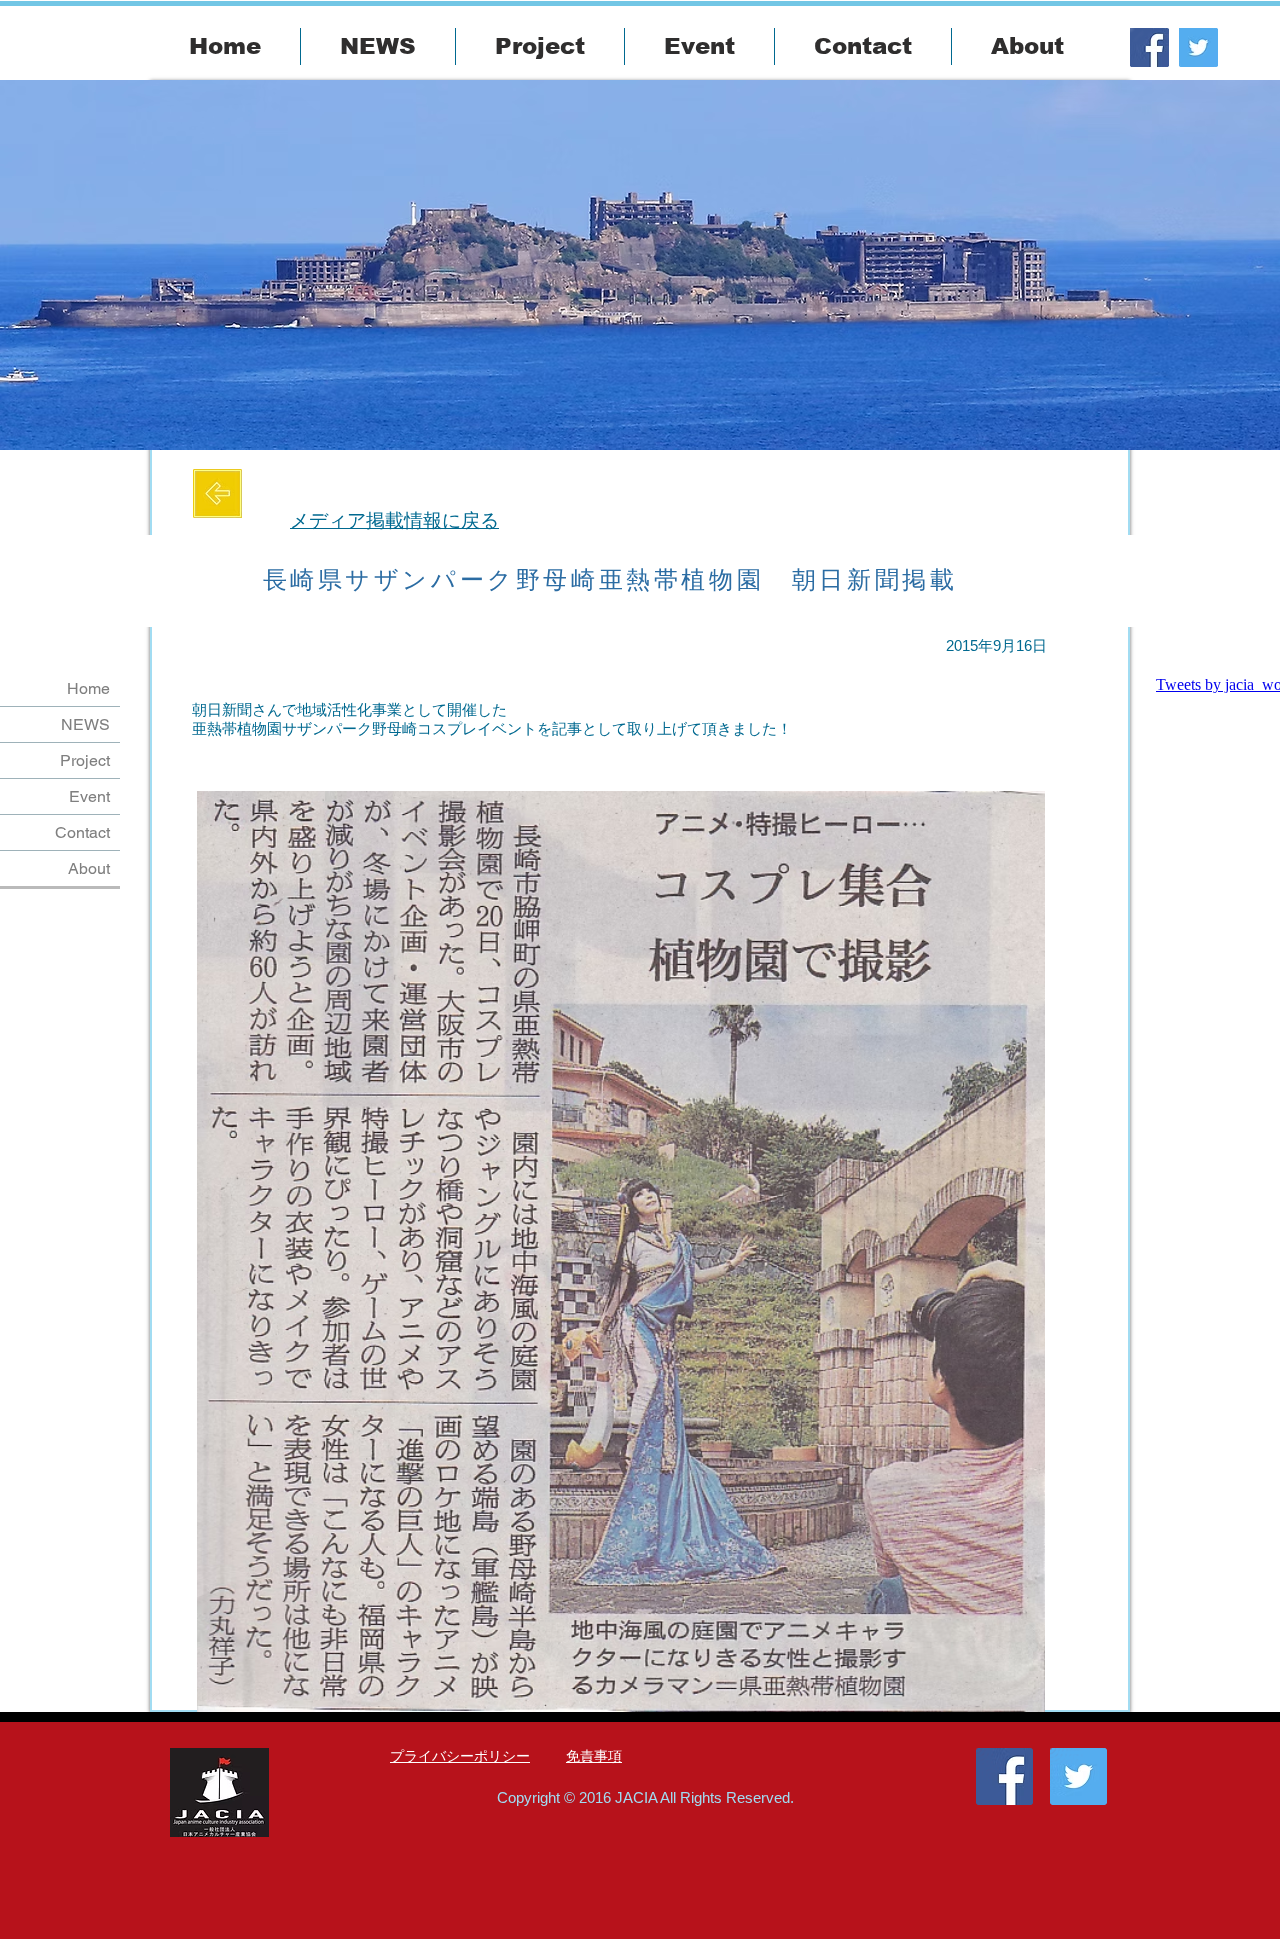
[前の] (118, 265)
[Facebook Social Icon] (1149, 47)
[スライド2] (640, 400)
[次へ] (1162, 265)
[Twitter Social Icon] (1198, 47)
